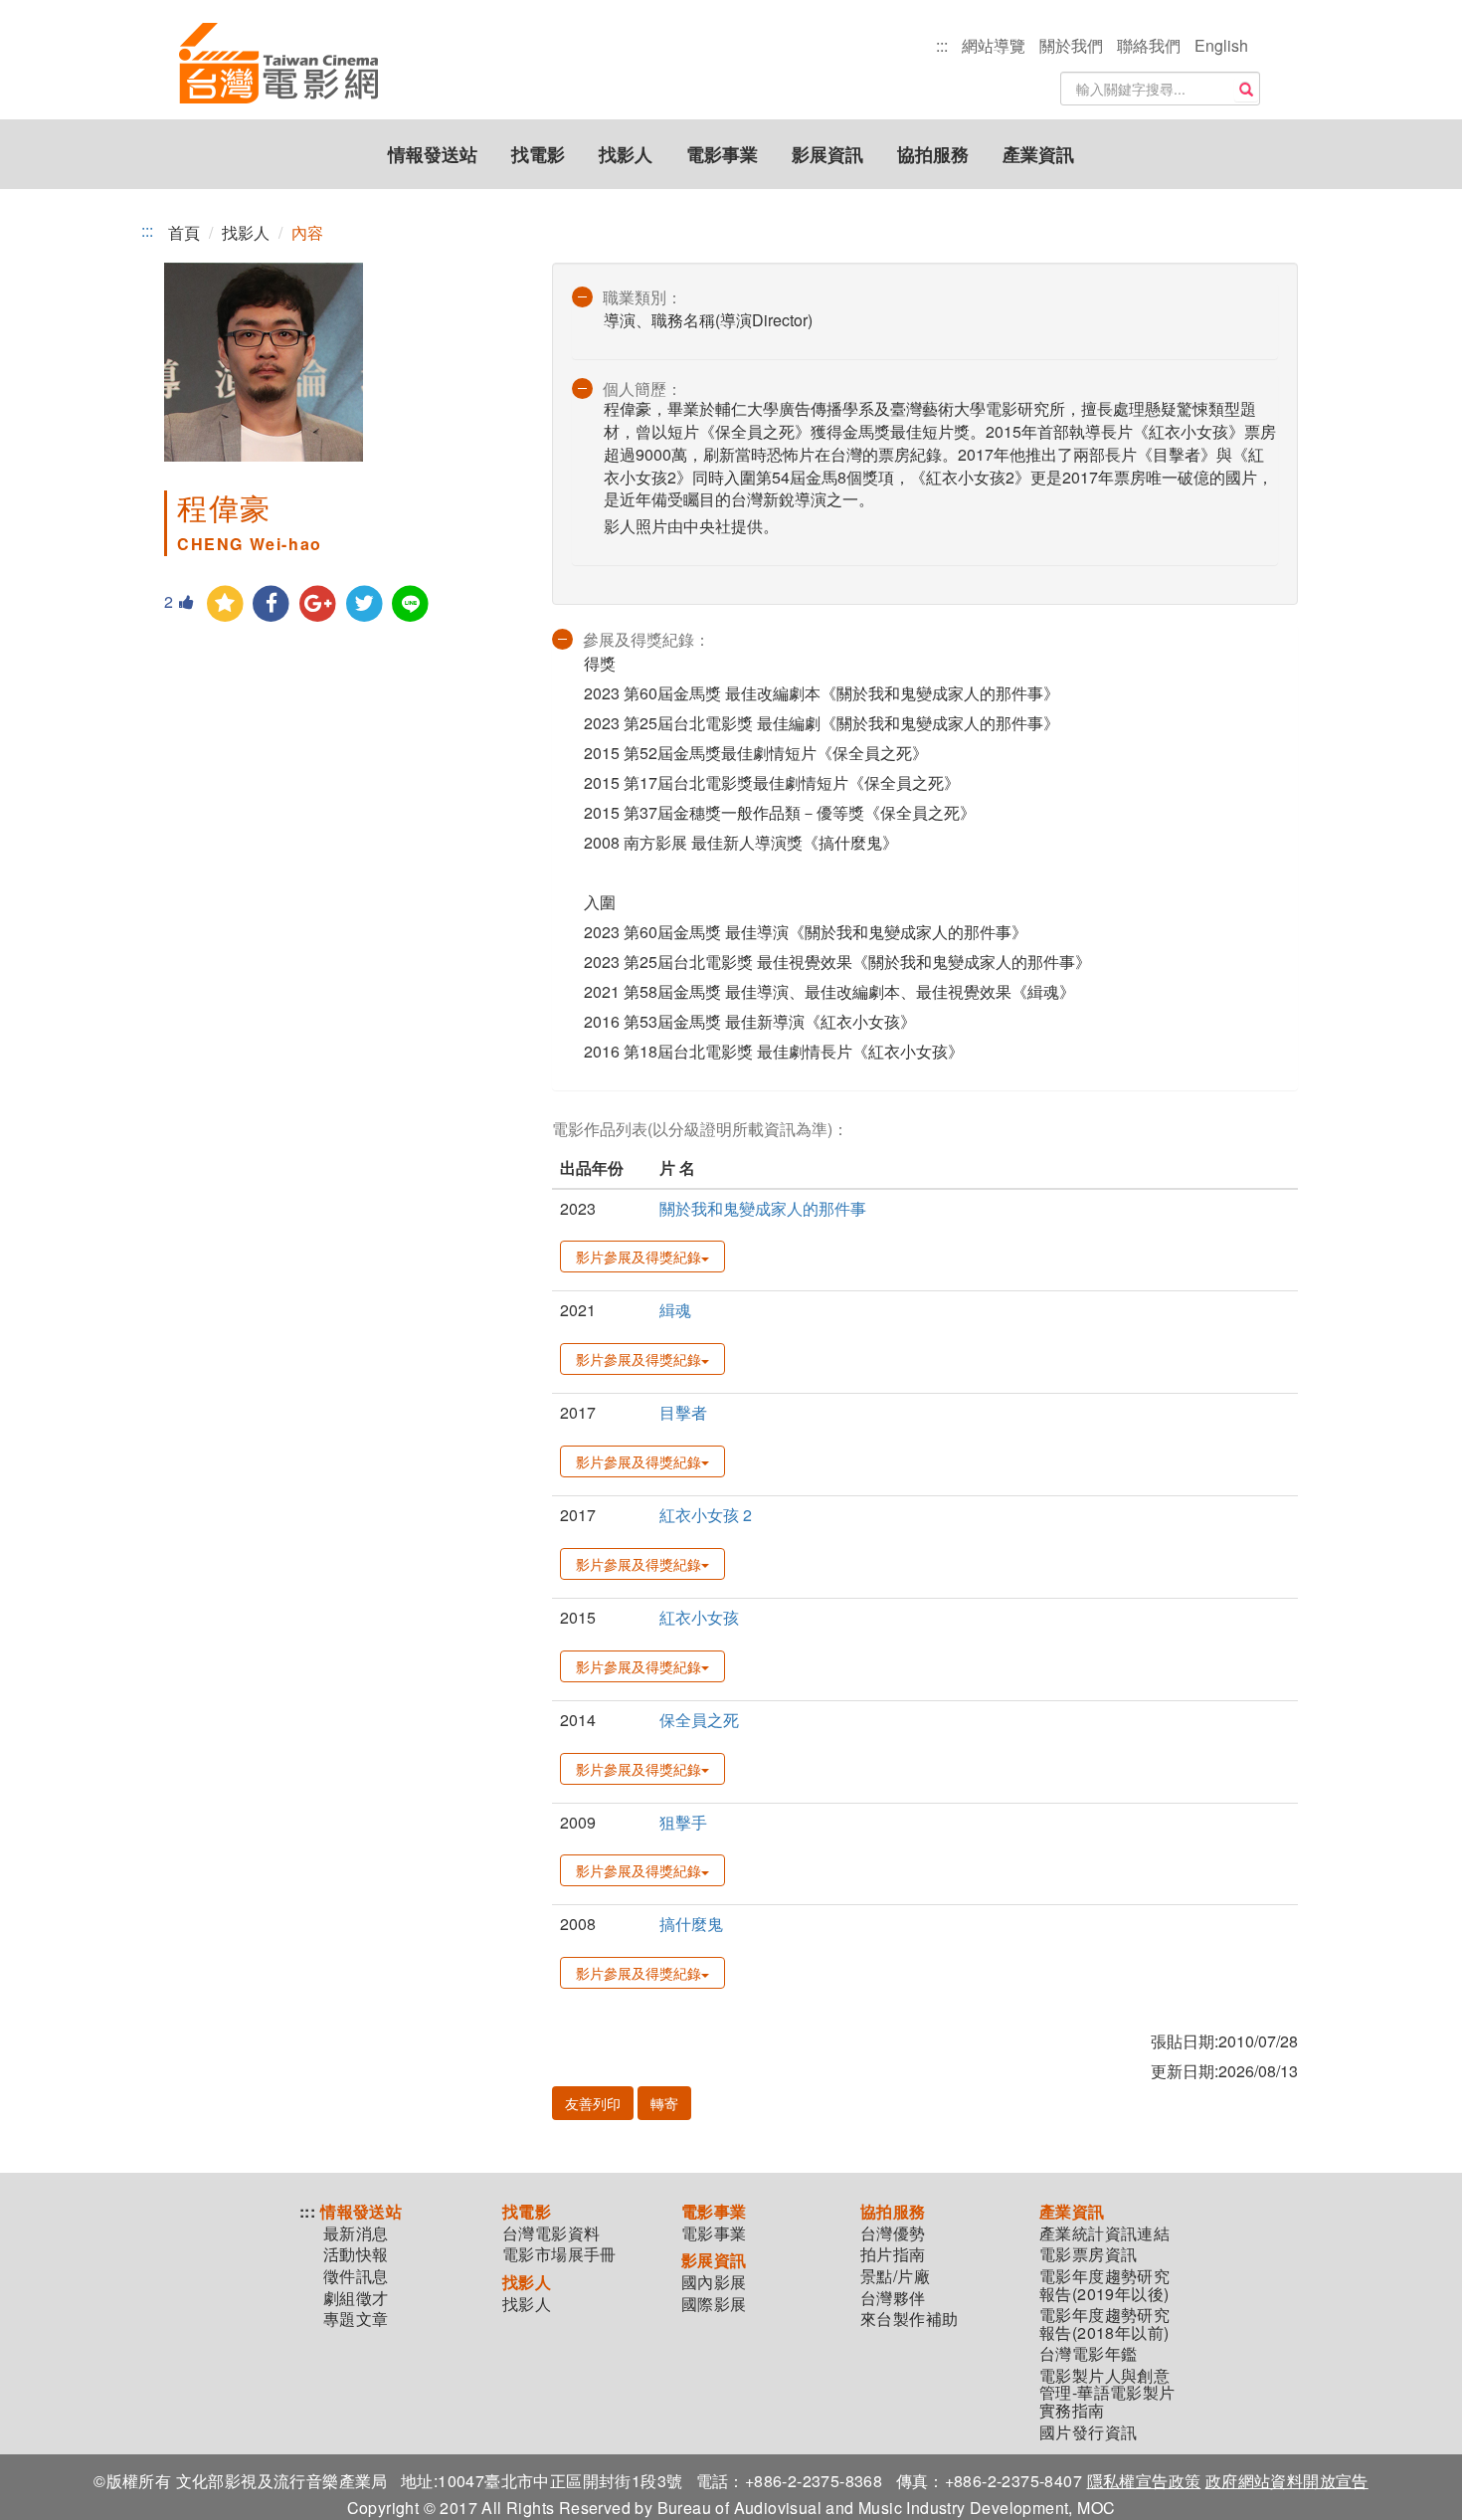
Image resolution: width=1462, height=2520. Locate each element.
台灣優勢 (893, 2233)
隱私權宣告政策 (1144, 2481)
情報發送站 (433, 154)
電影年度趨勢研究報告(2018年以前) (1104, 2324)
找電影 (538, 154)
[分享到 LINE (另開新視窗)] (411, 604)
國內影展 (714, 2282)
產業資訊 (1038, 154)
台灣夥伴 (893, 2298)
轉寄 (664, 2103)
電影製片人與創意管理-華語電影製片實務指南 (1107, 2393)
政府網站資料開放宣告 (1287, 2481)
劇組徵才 (356, 2298)
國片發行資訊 (1088, 2432)
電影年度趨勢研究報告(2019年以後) (1104, 2285)
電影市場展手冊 (559, 2254)
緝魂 (675, 1310)
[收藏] (225, 604)
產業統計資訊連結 (1104, 2233)
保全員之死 (699, 1720)
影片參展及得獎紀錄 (639, 1257)
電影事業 (722, 154)
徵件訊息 (356, 2276)
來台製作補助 (909, 2319)
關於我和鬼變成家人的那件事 (763, 1208)
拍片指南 (893, 2254)
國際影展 (714, 2304)
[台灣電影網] (278, 65)
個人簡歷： (642, 388)
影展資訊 (827, 154)
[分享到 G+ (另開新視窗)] (318, 604)
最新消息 (356, 2233)
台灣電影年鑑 (1088, 2354)
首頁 (184, 232)
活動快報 (356, 2254)
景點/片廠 (895, 2276)
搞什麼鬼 (691, 1924)
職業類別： (642, 297)
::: (942, 45)
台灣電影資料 (551, 2233)
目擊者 (683, 1412)
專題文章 (356, 2319)
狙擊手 (683, 1822)
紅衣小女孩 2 (706, 1515)
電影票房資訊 (1088, 2254)
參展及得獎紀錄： (646, 639)
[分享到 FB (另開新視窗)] (272, 604)
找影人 (626, 154)
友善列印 (593, 2103)
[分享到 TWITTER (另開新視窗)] (365, 604)
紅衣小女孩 (699, 1617)
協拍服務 (933, 154)
